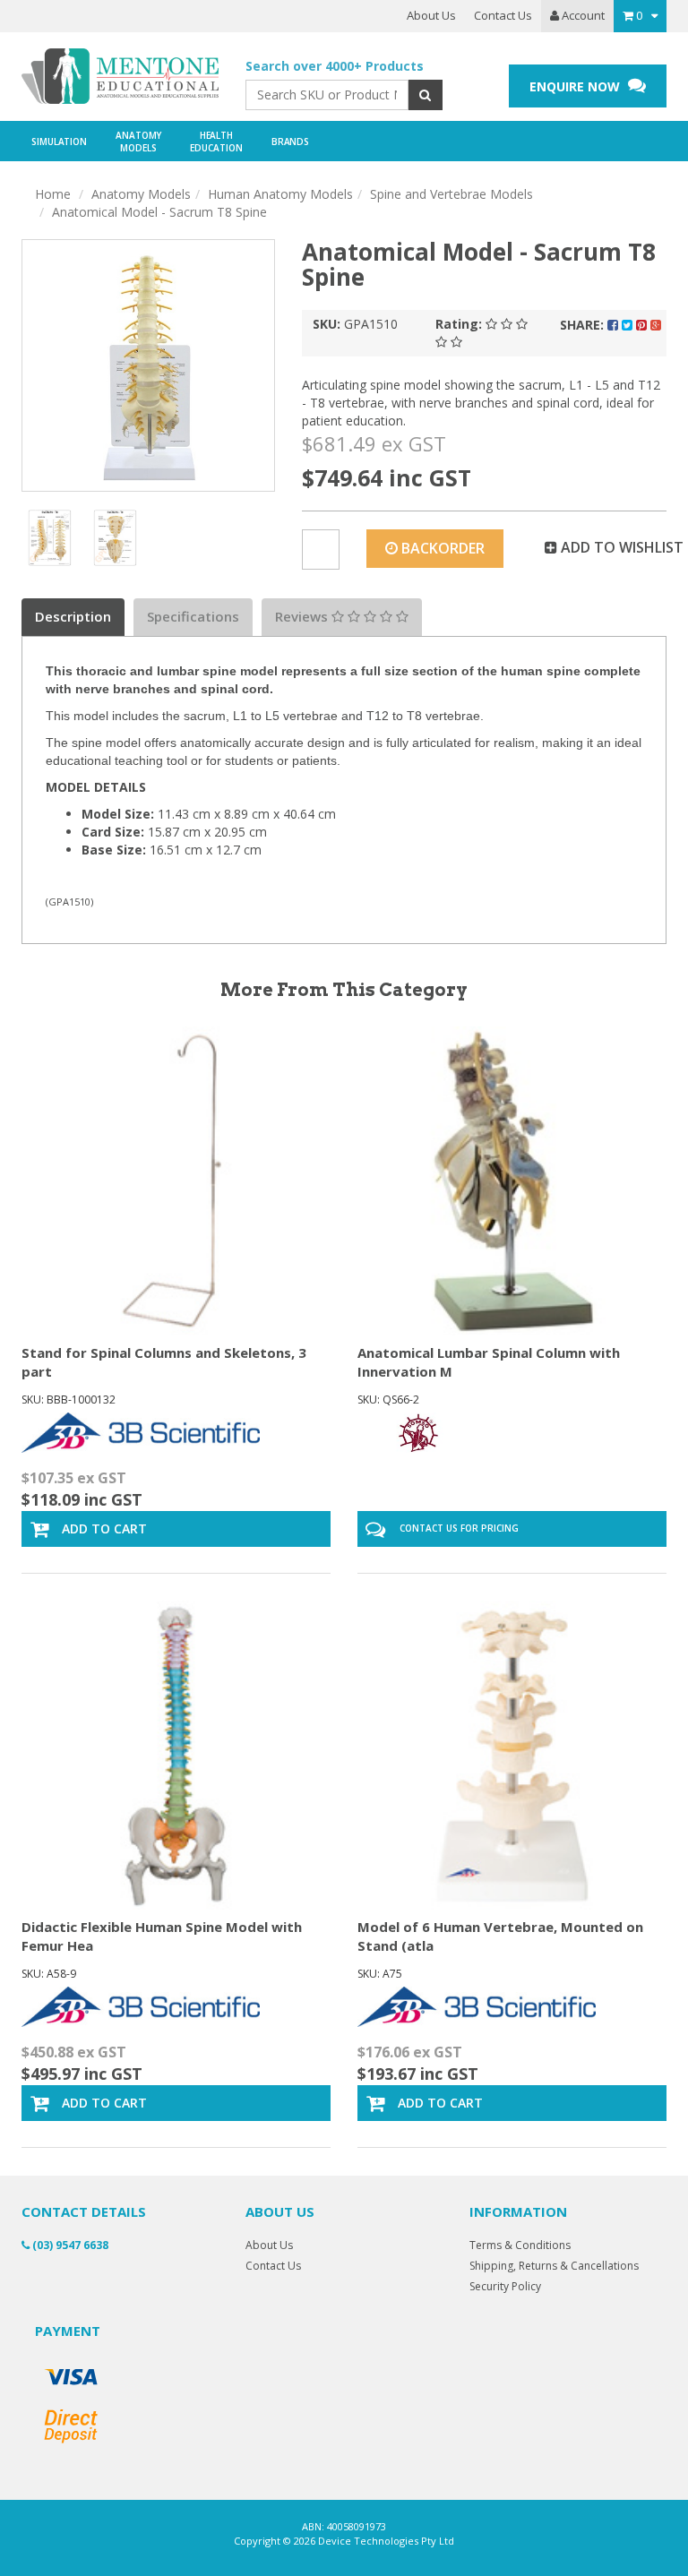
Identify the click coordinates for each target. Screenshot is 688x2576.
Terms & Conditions (520, 2245)
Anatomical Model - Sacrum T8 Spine (159, 212)
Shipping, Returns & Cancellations (554, 2266)
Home (53, 194)
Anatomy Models (141, 194)
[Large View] (50, 538)
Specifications (193, 616)
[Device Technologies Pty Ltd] (120, 77)
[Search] (425, 95)
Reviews (303, 616)
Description (73, 616)
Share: (584, 325)
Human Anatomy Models (280, 194)
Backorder (441, 548)
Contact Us (503, 15)
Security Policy (505, 2286)
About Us (431, 15)
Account (582, 15)
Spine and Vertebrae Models (451, 194)
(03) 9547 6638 (69, 2245)
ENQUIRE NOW (576, 86)
